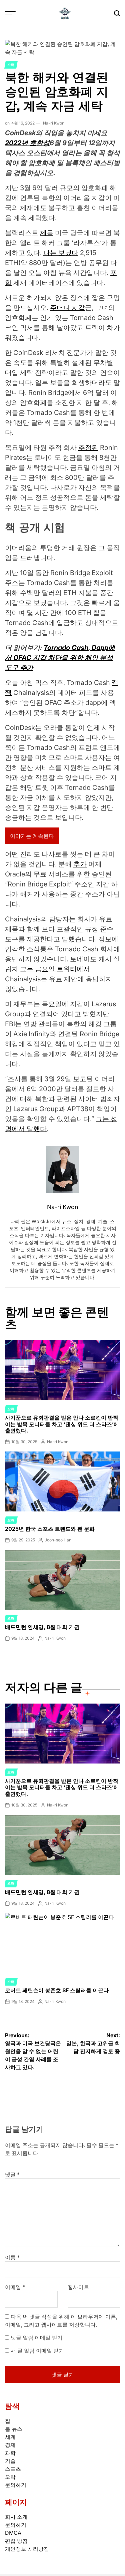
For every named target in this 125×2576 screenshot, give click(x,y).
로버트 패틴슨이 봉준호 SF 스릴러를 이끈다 (57, 1990)
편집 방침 (16, 2541)
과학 (10, 2453)
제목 (47, 233)
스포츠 (13, 2469)
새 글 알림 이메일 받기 (37, 2351)
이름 (12, 2257)
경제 (10, 2445)
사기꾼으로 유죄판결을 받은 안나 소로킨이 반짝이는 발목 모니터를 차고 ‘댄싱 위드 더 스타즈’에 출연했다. (62, 1424)
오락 (11, 65)
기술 (10, 2461)
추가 (80, 864)
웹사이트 (78, 2287)
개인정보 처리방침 (27, 2549)
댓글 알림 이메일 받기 (37, 2338)
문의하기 (16, 2485)
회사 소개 (16, 2517)
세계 (10, 2437)
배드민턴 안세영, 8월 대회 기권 (42, 1627)
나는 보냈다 (61, 253)
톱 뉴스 (14, 2429)
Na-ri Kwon (54, 123)
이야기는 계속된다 (32, 836)
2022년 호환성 (27, 143)
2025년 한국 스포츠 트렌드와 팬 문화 (50, 1529)
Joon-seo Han (58, 1540)
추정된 (88, 448)
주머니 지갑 (67, 308)
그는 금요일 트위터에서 (55, 969)
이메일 (15, 2287)
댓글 (12, 2174)
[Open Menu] (10, 13)
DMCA (13, 2533)
